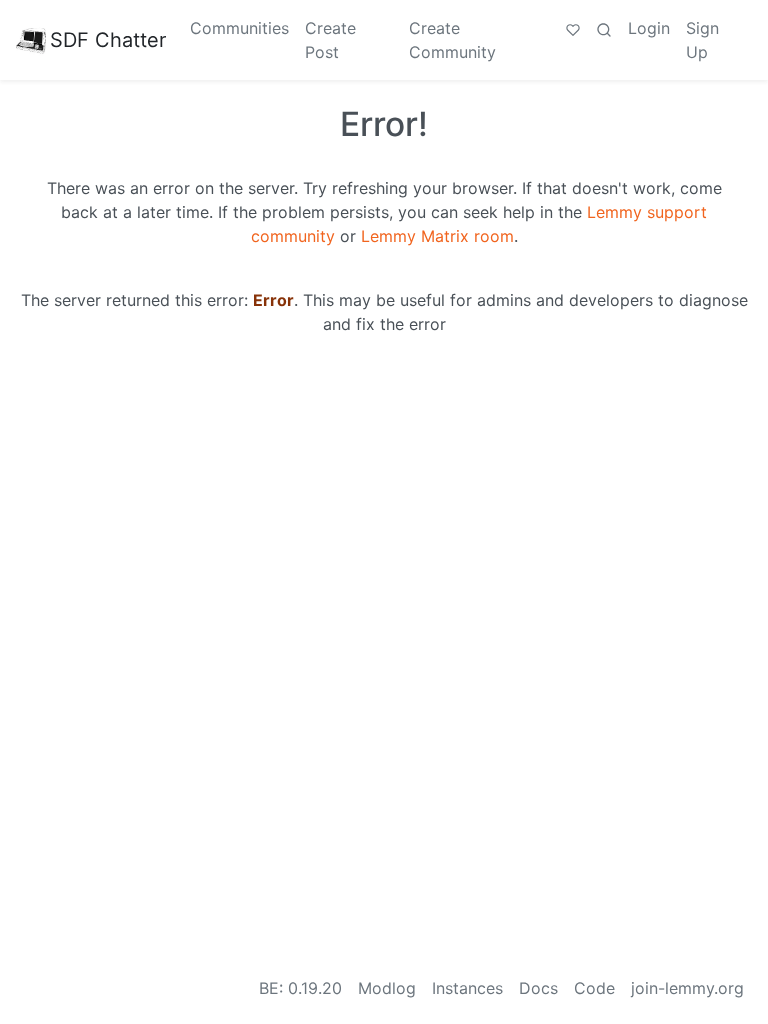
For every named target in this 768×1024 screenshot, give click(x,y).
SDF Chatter (108, 40)
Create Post (330, 40)
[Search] (604, 28)
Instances (467, 988)
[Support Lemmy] (573, 28)
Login (649, 28)
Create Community (452, 40)
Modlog (387, 988)
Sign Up (702, 40)
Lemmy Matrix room (437, 236)
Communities (239, 28)
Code (594, 988)
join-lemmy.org (687, 988)
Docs (538, 988)
